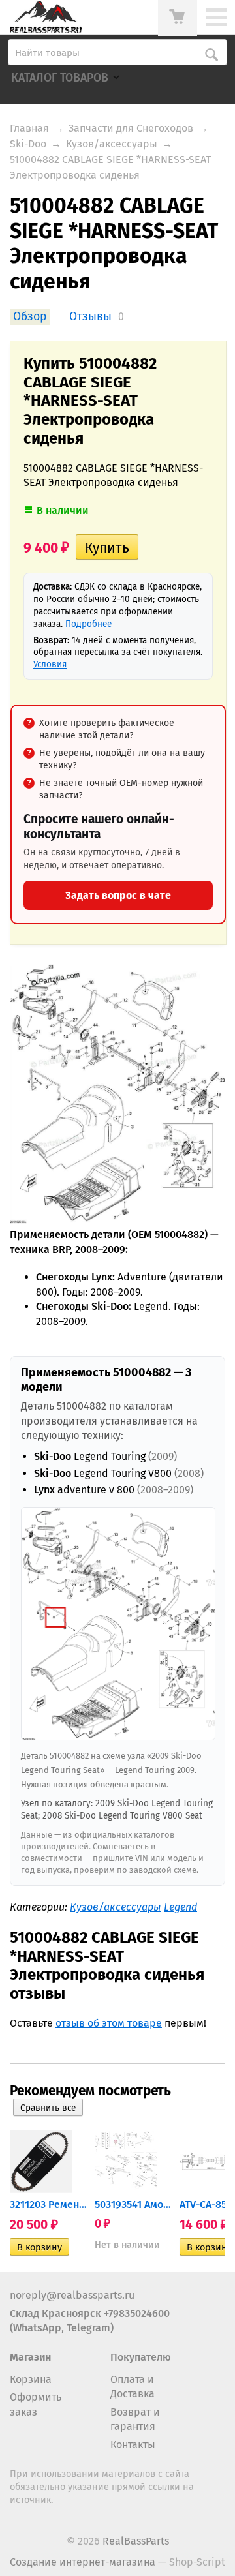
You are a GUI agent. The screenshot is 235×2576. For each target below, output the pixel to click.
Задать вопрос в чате (118, 895)
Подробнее (88, 624)
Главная (29, 128)
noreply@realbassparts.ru (72, 2295)
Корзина (31, 2379)
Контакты (133, 2445)
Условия (50, 664)
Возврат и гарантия (135, 2419)
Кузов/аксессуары (112, 144)
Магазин (30, 2357)
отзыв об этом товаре (109, 2023)
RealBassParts (136, 2541)
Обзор (30, 317)
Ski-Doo (28, 144)
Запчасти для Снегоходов (131, 128)
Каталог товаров (60, 78)
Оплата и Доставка (133, 2387)
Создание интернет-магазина (83, 2562)
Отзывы (90, 317)
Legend (180, 1907)
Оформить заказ (36, 2404)
